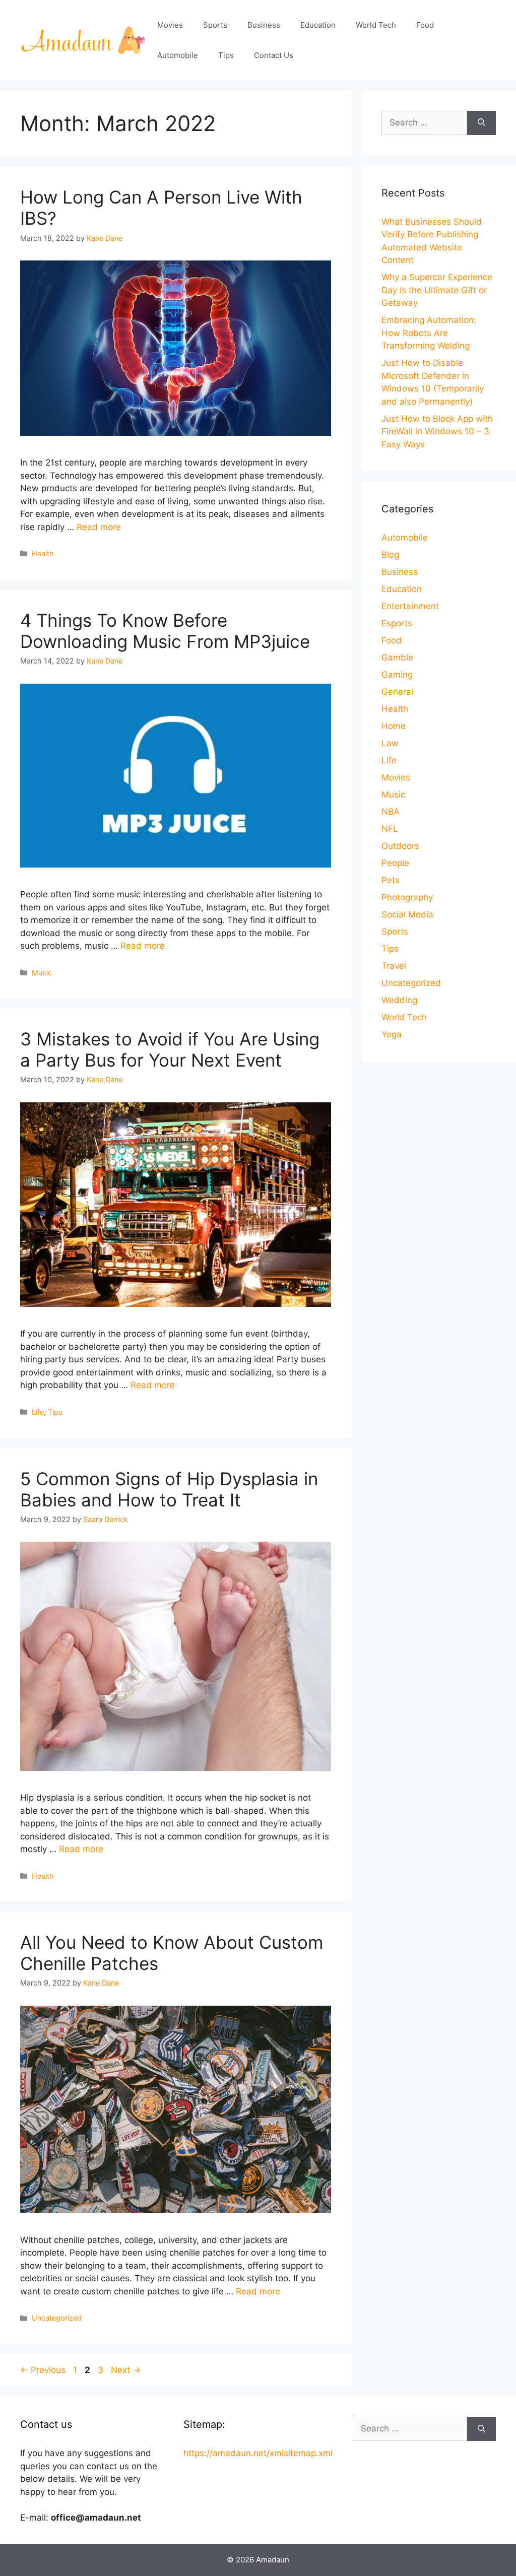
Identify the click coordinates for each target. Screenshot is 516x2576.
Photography (407, 897)
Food (425, 25)
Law (390, 743)
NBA (391, 812)
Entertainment (410, 606)
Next (126, 2370)
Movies (170, 25)
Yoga (392, 1034)
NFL (390, 829)
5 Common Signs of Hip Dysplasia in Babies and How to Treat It (169, 1489)
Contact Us (274, 55)
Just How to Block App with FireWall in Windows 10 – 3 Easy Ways (437, 432)
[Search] (481, 123)
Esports (397, 623)
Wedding (399, 1000)
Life (38, 1412)
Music (42, 973)
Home (394, 726)
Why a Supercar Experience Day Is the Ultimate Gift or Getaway (437, 290)
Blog (390, 555)
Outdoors (400, 846)
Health (43, 553)
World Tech (376, 25)
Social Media (407, 914)
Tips (226, 55)
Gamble (397, 657)
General (397, 692)
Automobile (178, 55)
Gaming (397, 675)
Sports (215, 25)
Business (264, 25)
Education (318, 25)
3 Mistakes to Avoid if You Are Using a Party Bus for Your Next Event (170, 1049)
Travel (394, 966)
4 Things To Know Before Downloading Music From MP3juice (165, 631)
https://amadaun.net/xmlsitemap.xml (258, 2453)
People (395, 863)
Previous (43, 2370)
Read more (99, 527)
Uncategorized (57, 2318)
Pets (391, 880)
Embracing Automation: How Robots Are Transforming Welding (429, 333)
